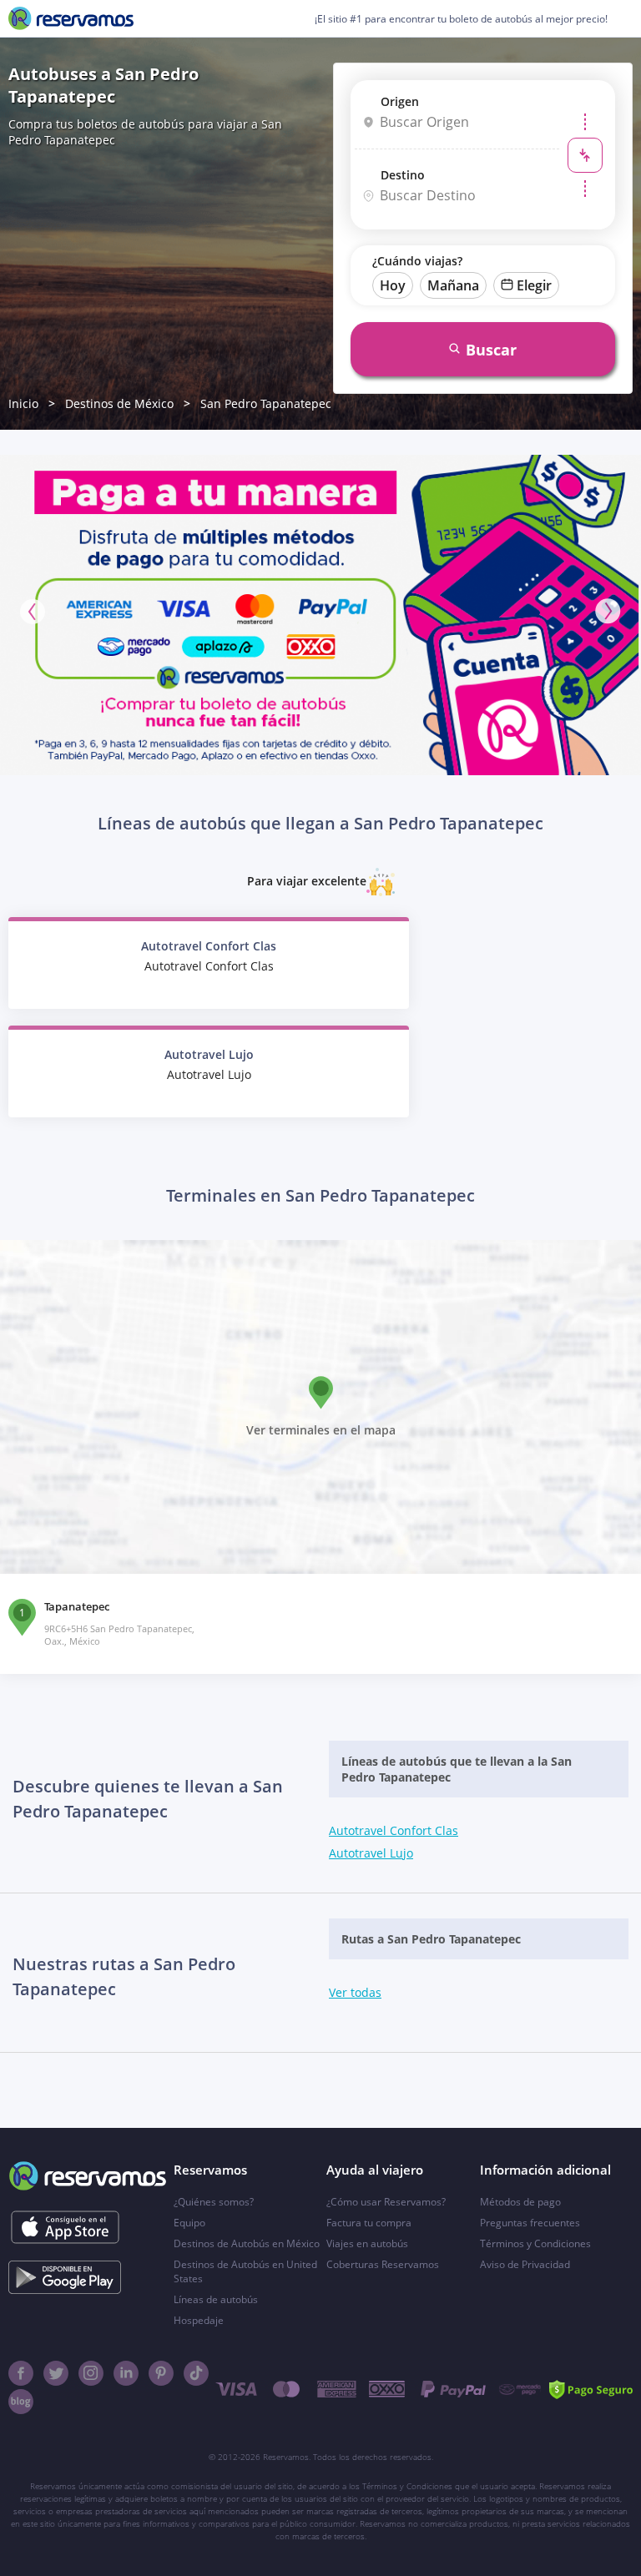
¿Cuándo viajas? (417, 261)
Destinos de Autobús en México (247, 2243)
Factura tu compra (369, 2223)
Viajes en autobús (367, 2243)
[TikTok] (196, 2373)
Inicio (23, 403)
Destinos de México (119, 403)
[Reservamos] (71, 18)
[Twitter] (56, 2373)
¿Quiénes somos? (214, 2202)
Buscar (491, 350)
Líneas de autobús (216, 2299)
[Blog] (21, 2402)
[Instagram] (91, 2373)
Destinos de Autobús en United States (245, 2271)
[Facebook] (21, 2373)
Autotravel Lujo (371, 1853)
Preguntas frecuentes (530, 2223)
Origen (400, 101)
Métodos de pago (520, 2202)
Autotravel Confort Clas (394, 1830)
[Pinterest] (161, 2373)
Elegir (534, 285)
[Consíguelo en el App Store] (65, 2227)
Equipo (189, 2223)
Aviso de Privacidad (525, 2264)
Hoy (393, 285)
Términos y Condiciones (535, 2243)
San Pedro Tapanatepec (266, 403)
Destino (403, 175)
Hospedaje (199, 2320)
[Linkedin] (126, 2373)
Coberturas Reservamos (383, 2264)
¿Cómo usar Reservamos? (386, 2202)
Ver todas (355, 1992)
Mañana (453, 285)
